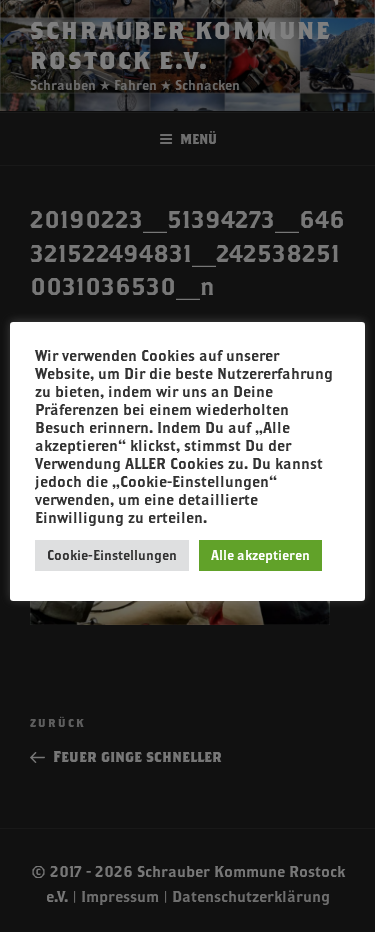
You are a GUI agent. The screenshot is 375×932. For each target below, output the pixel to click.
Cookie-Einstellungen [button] (112, 555)
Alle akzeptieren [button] (260, 555)
